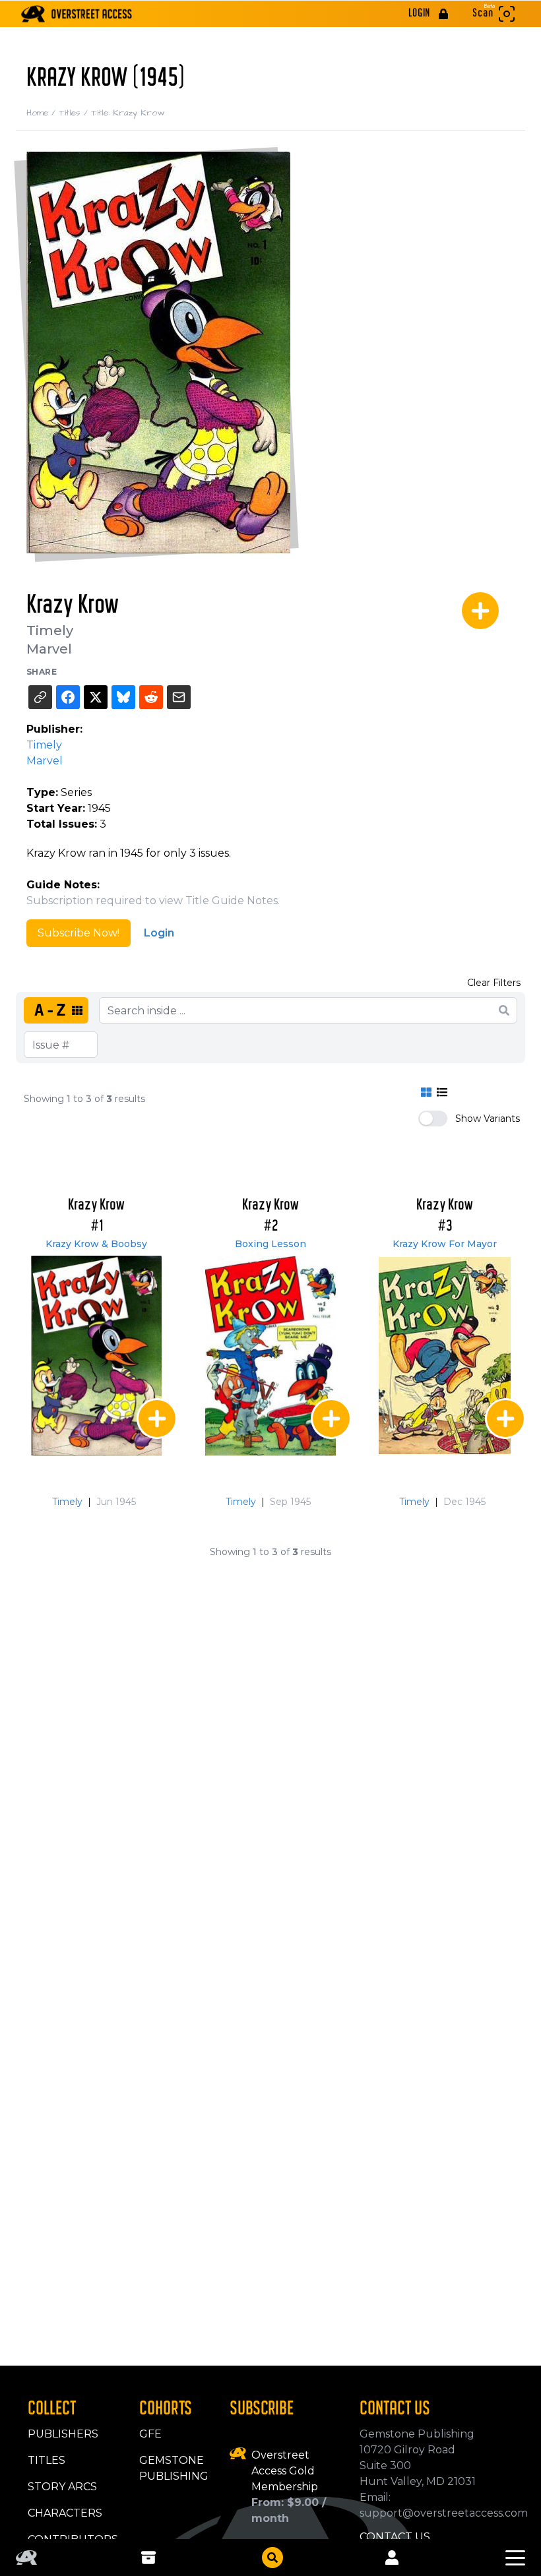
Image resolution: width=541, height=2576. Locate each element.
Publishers (63, 2434)
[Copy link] (40, 697)
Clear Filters (494, 983)
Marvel (49, 649)
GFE (150, 2434)
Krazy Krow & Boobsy (96, 1244)
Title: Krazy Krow (128, 113)
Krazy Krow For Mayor (445, 1244)
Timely (50, 630)
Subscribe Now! (79, 933)
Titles (75, 113)
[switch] (433, 1119)
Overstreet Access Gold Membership (285, 2471)
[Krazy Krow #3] (445, 1356)
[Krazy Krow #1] (96, 1356)
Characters (65, 2513)
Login (159, 933)
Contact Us (395, 2537)
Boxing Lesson (270, 1244)
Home (43, 113)
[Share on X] (96, 697)
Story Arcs (62, 2487)
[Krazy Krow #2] (270, 1356)
